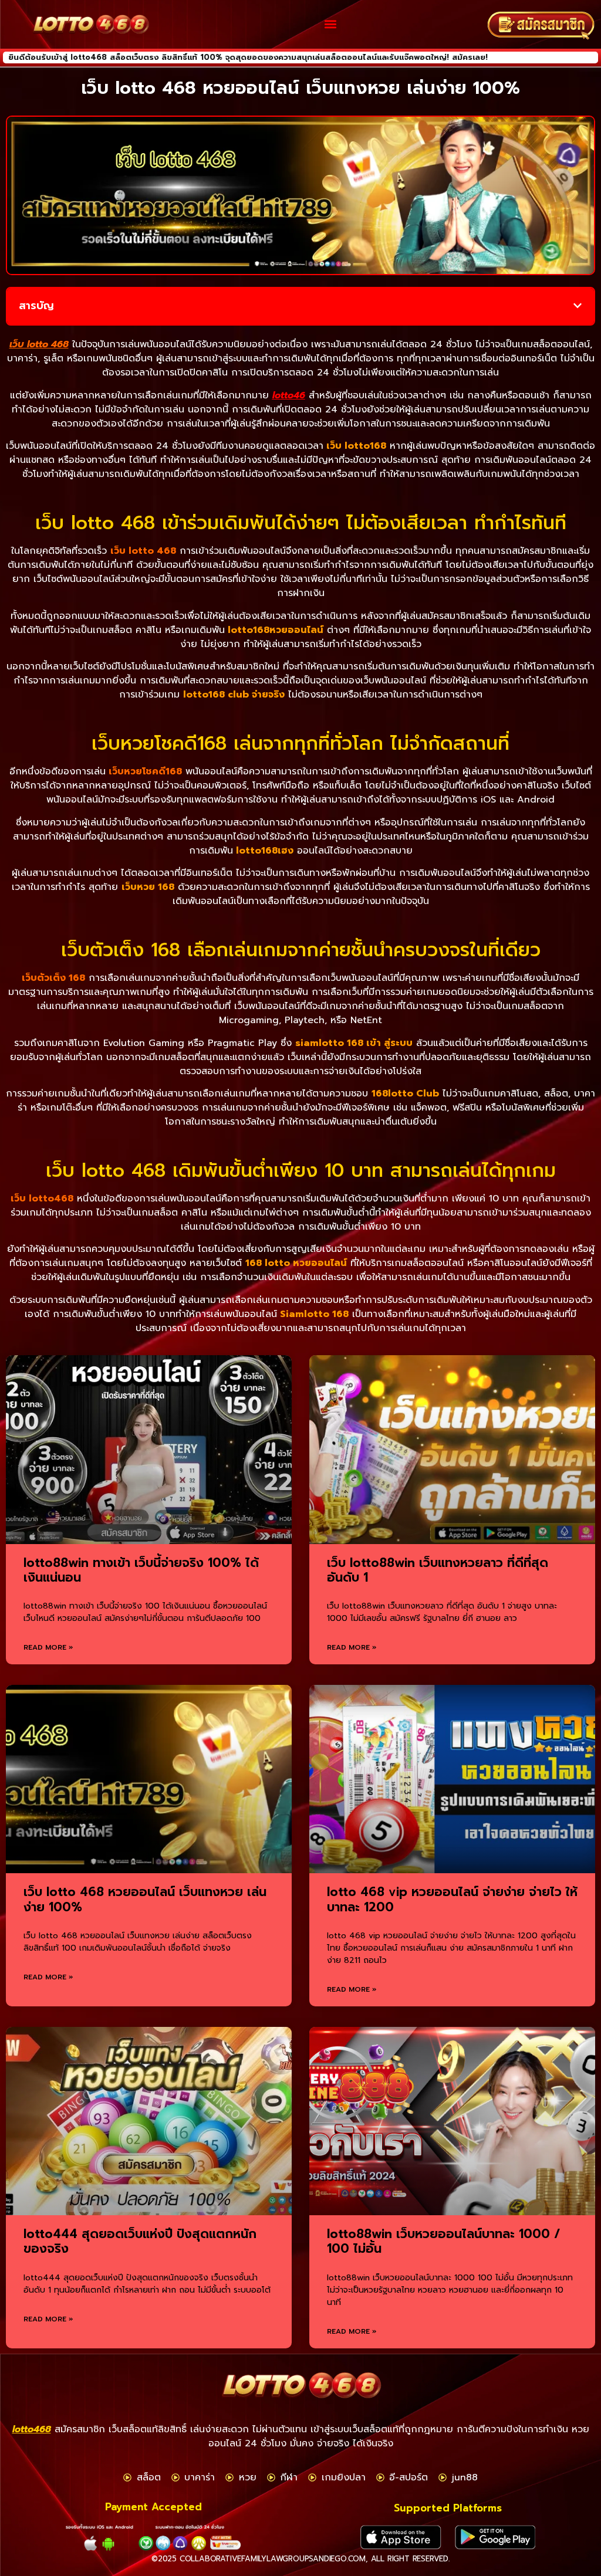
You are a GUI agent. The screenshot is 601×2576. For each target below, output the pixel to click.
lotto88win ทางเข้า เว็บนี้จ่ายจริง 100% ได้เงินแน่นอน (141, 1570)
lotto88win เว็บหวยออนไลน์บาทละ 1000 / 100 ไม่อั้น (444, 2241)
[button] (331, 24)
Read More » (48, 1647)
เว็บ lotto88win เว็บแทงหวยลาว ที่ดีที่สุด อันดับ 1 (438, 1570)
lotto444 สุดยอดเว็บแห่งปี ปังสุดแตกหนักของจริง (140, 2241)
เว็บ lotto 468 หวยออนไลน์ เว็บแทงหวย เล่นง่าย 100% (145, 1899)
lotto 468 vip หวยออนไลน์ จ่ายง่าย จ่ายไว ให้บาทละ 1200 (452, 1899)
